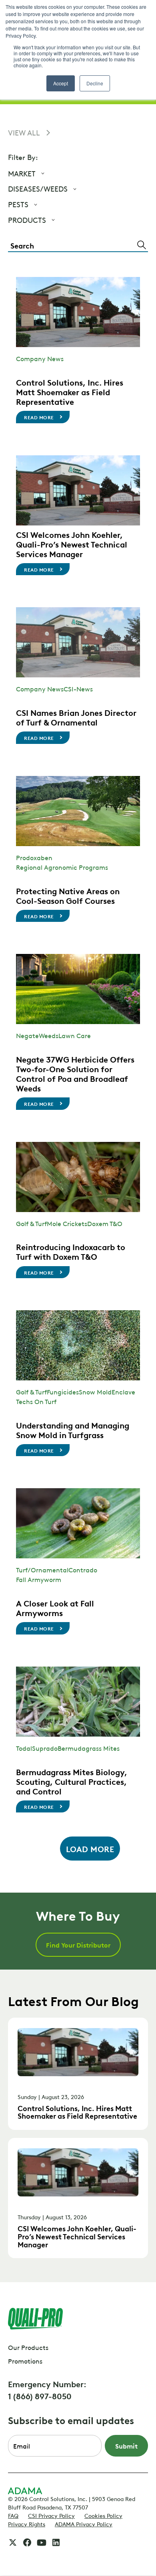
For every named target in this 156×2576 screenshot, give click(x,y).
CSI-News (78, 689)
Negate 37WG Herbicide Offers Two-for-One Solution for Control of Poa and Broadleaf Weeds (75, 1073)
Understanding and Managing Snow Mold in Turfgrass (73, 1430)
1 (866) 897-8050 (40, 2396)
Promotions (25, 2361)
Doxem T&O (105, 1223)
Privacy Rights (27, 2523)
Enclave (123, 1392)
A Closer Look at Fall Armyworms (55, 1608)
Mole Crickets (67, 1223)
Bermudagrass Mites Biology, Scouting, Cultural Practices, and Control (72, 1781)
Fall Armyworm (39, 1579)
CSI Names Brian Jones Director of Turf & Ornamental (76, 717)
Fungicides (63, 1392)
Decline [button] (95, 83)
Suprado (45, 1748)
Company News (40, 358)
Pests (18, 204)
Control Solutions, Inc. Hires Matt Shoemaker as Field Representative (70, 392)
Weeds (49, 1035)
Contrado (83, 1570)
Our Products (28, 2347)
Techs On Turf (36, 1401)
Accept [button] (61, 83)
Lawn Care (75, 1035)
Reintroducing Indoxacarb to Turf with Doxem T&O (71, 1251)
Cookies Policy (103, 2515)
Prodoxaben (34, 857)
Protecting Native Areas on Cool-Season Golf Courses (68, 895)
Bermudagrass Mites (89, 1748)
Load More (90, 1849)
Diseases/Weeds (38, 189)
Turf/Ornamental (42, 1570)
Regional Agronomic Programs (62, 867)
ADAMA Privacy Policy (84, 2523)
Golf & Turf (31, 1223)
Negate (27, 1035)
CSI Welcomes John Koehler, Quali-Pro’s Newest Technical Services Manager (72, 544)
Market (22, 173)
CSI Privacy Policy (51, 2515)
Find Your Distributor (78, 1945)
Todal (24, 1748)
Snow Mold (95, 1392)
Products (27, 220)
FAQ (13, 2515)
